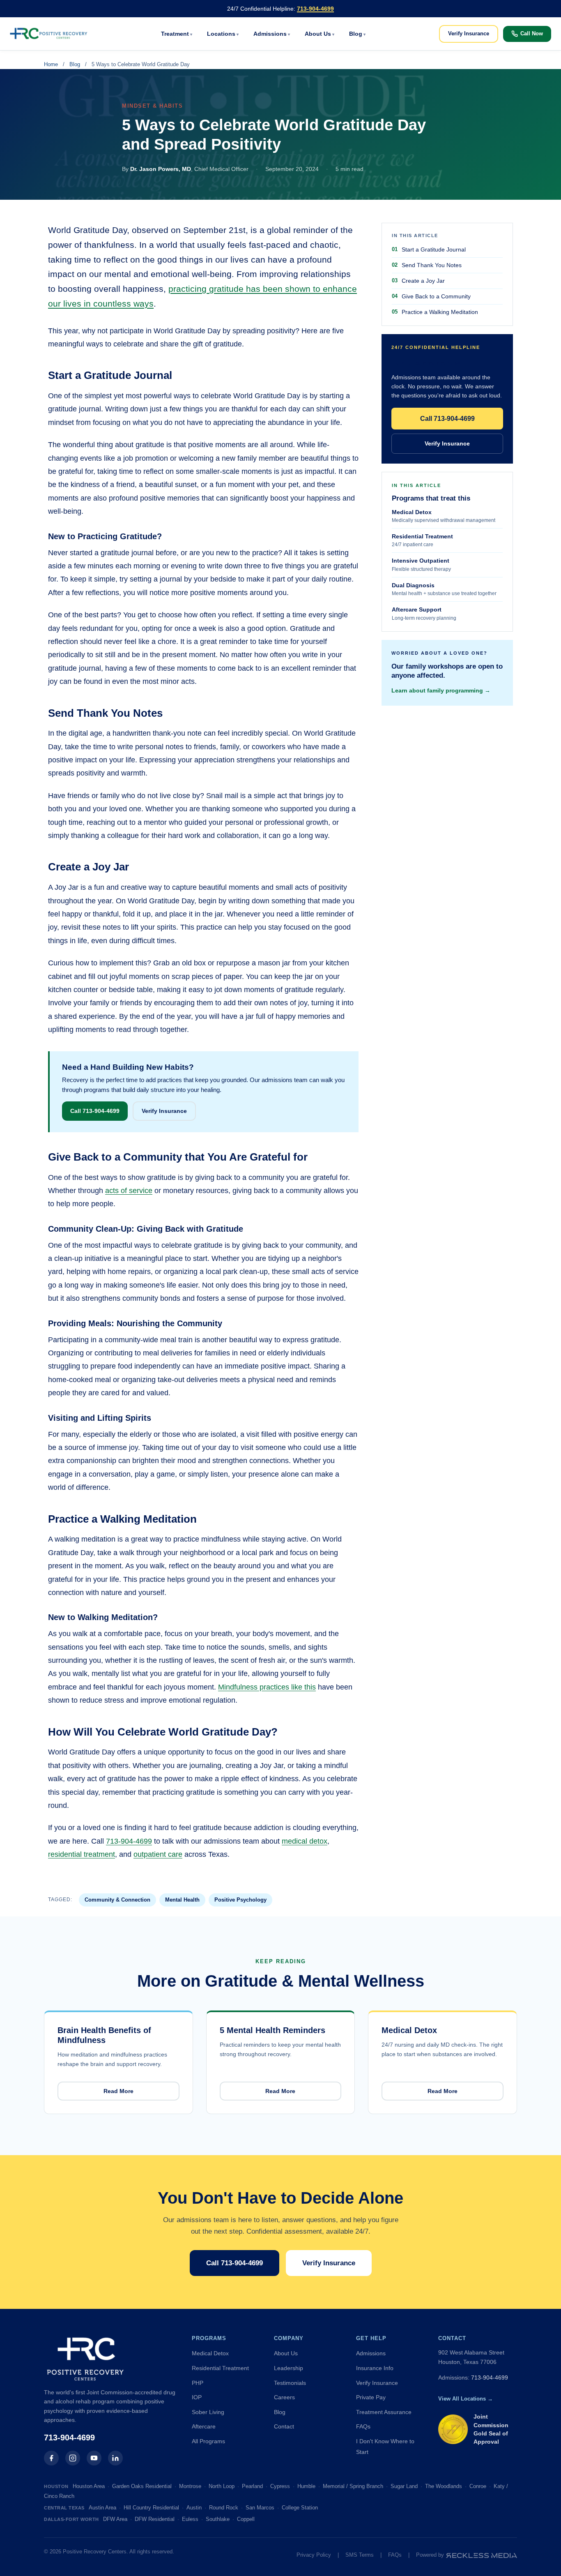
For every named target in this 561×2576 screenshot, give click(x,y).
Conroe (478, 2486)
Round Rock (224, 2508)
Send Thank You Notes (432, 265)
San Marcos (260, 2508)
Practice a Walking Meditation (440, 312)
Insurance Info (375, 2368)
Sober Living (208, 2412)
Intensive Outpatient (421, 565)
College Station (300, 2508)
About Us (318, 34)
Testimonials (290, 2383)
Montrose (190, 2486)
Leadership (289, 2368)
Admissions (270, 34)
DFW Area (115, 2519)
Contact (284, 2426)
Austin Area (102, 2508)
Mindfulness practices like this (267, 1687)
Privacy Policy (314, 2555)
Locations (221, 34)
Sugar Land (404, 2486)
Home (51, 64)
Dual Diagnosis (444, 589)
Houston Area (89, 2486)
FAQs (363, 2426)
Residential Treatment (422, 540)
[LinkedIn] (115, 2458)
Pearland (252, 2486)
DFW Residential (155, 2519)
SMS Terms (360, 2555)
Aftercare (204, 2426)
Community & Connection (117, 1900)
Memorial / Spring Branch (353, 2486)
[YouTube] (94, 2458)
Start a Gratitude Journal (434, 249)
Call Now (532, 33)
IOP (197, 2397)
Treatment (175, 34)
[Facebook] (51, 2458)
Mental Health (182, 1900)
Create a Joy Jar (423, 281)
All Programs (208, 2441)
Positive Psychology (240, 1900)
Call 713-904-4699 (95, 1111)
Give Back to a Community (436, 296)
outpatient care (158, 1854)
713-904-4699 (315, 9)
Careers (284, 2397)
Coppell (246, 2519)
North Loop (222, 2486)
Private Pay (371, 2397)
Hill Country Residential (151, 2508)
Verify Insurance (469, 33)
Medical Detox (444, 516)
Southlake (218, 2519)
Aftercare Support (424, 614)
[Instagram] (73, 2458)
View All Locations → (466, 2399)
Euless (190, 2519)
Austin (194, 2508)
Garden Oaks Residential (142, 2486)
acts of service (129, 1191)
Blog (356, 34)
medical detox (305, 1841)
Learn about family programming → (441, 690)
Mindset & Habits (152, 106)
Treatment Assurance (384, 2412)
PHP (198, 2383)
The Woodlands (444, 2486)
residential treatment (82, 1854)
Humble (306, 2486)
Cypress (280, 2486)
